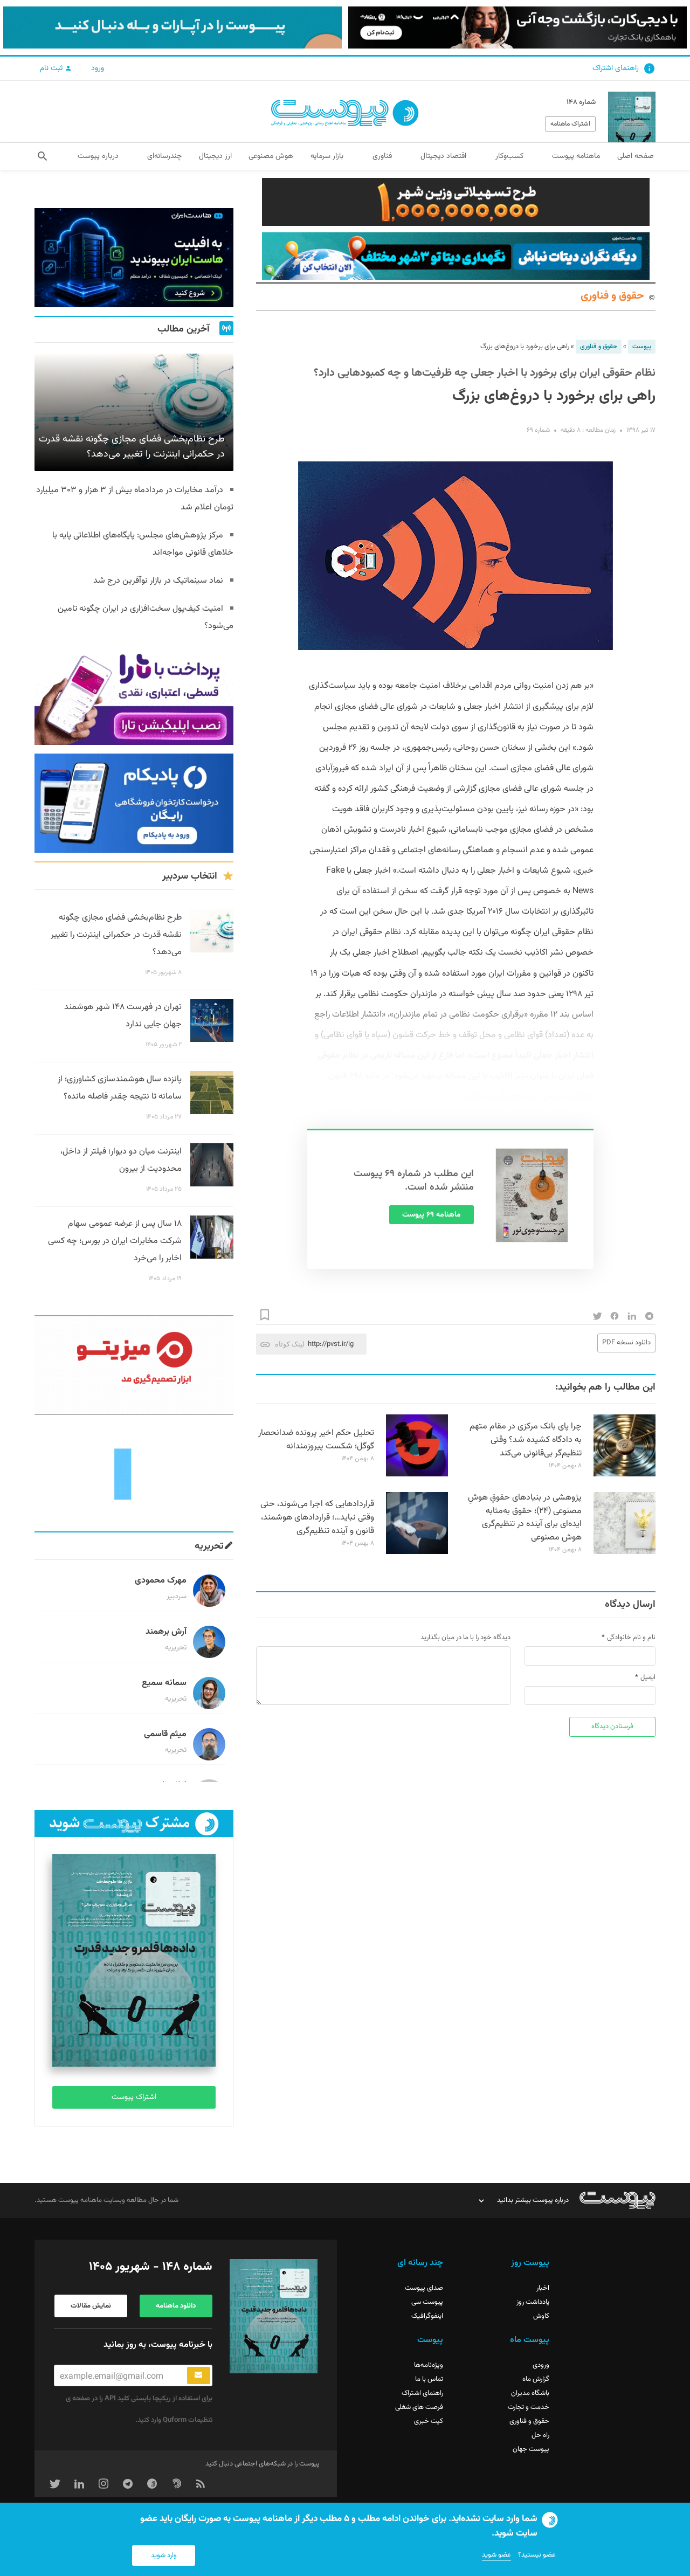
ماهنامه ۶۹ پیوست (432, 1215)
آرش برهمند (166, 1632)
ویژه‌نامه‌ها (429, 2365)
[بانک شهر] (456, 202)
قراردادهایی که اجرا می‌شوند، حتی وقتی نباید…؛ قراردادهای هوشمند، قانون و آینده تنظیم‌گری (317, 1518)
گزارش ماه (536, 2379)
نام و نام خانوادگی (631, 1638)
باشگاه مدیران (530, 2393)
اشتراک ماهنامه (570, 124)
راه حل (540, 2435)
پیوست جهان (531, 2449)
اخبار (543, 2288)
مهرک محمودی (161, 1581)
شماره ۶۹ (538, 430)
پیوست (642, 347)
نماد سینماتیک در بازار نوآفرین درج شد (158, 581)
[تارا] (134, 695)
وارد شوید (164, 2556)
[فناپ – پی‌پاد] (134, 803)
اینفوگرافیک (427, 2316)
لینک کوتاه (290, 1344)
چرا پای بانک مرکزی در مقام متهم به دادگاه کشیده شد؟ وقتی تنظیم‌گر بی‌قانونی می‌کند (526, 1440)
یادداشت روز (533, 2302)
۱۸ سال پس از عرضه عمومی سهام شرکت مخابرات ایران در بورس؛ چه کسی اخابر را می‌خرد (115, 1241)
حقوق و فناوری (612, 296)
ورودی (541, 2365)
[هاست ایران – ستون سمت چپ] (134, 258)
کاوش (541, 2316)
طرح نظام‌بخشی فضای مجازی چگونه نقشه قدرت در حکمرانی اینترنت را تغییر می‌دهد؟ (116, 935)
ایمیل (648, 1677)
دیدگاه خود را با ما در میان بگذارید (465, 1638)
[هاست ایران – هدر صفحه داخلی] (456, 256)
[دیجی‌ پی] (517, 27)
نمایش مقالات (91, 2306)
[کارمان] (134, 1473)
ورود (98, 68)
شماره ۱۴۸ (581, 102)
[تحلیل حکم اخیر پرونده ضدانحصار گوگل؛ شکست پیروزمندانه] (417, 1475)
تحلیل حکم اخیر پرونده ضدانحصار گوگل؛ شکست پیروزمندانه (316, 1440)
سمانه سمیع (164, 1683)
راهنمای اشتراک (616, 68)
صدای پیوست (424, 2288)
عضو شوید (496, 2555)
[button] (42, 156)
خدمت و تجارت (529, 2407)
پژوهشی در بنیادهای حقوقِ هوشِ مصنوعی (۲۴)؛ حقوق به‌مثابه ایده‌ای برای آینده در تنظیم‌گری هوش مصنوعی (525, 1518)
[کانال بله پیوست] (172, 27)
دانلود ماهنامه (176, 2306)
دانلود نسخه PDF (626, 1343)
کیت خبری (429, 2421)
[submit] (199, 2375)
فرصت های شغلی (419, 2407)
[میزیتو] (134, 1365)
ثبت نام (52, 68)
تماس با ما (429, 2379)
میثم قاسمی (165, 1734)
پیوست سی (427, 2302)
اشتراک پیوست (134, 2097)
